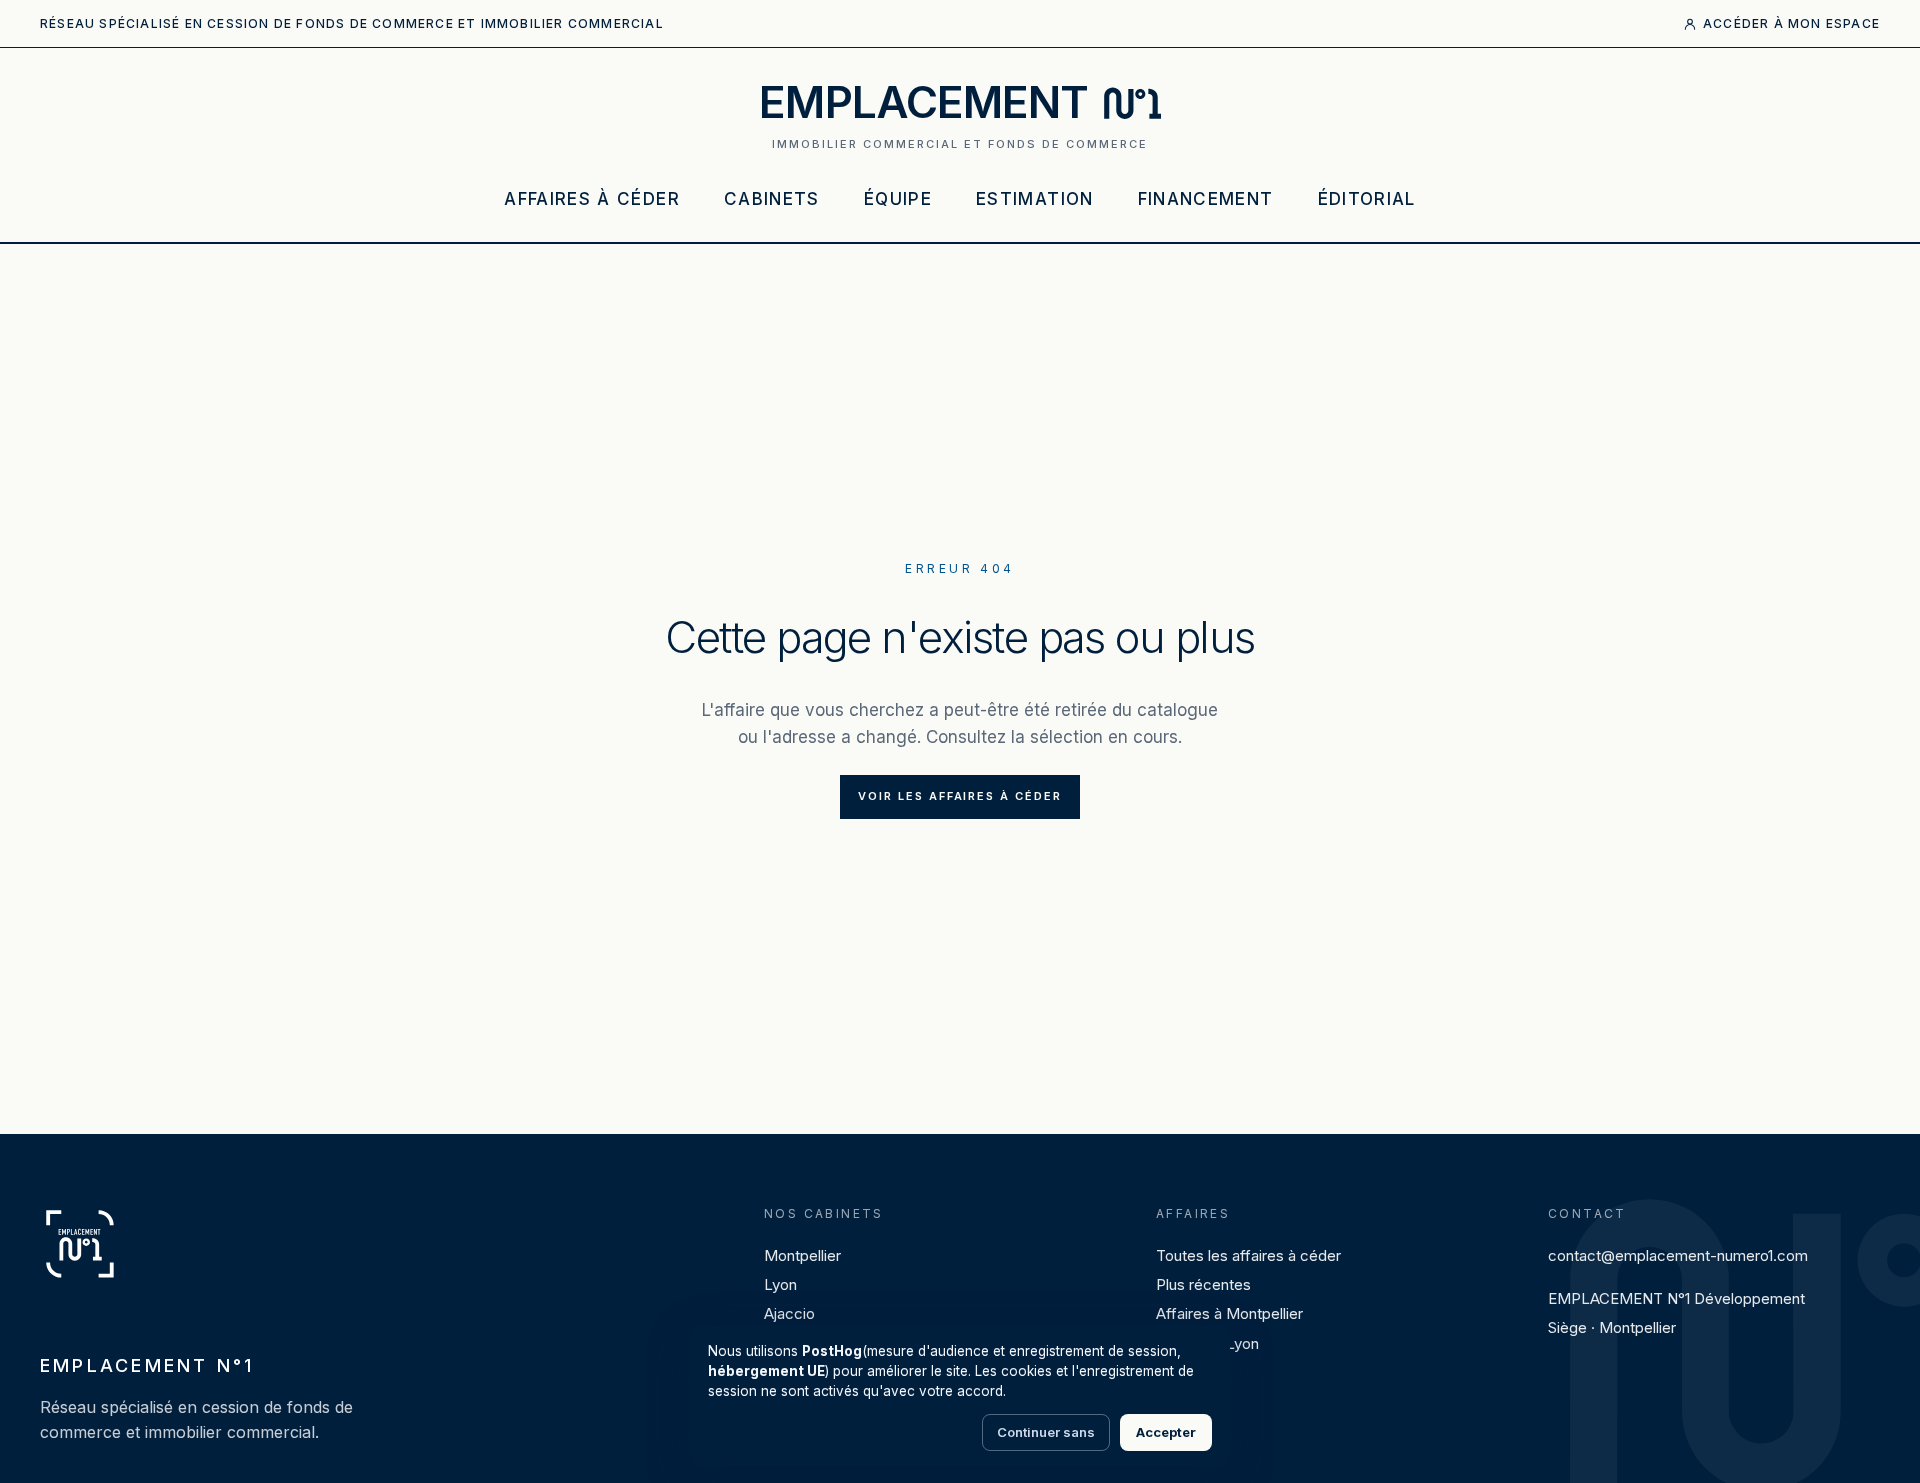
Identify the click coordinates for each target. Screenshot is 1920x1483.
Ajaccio (789, 1313)
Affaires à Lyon (1207, 1343)
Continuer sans (1046, 1432)
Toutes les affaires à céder (1248, 1255)
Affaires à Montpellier (1229, 1313)
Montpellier (802, 1255)
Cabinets (772, 199)
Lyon (780, 1284)
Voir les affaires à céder (960, 796)
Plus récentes (1203, 1284)
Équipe (898, 199)
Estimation (1035, 199)
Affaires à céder (592, 199)
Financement (1206, 199)
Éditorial (1367, 199)
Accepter (1166, 1432)
